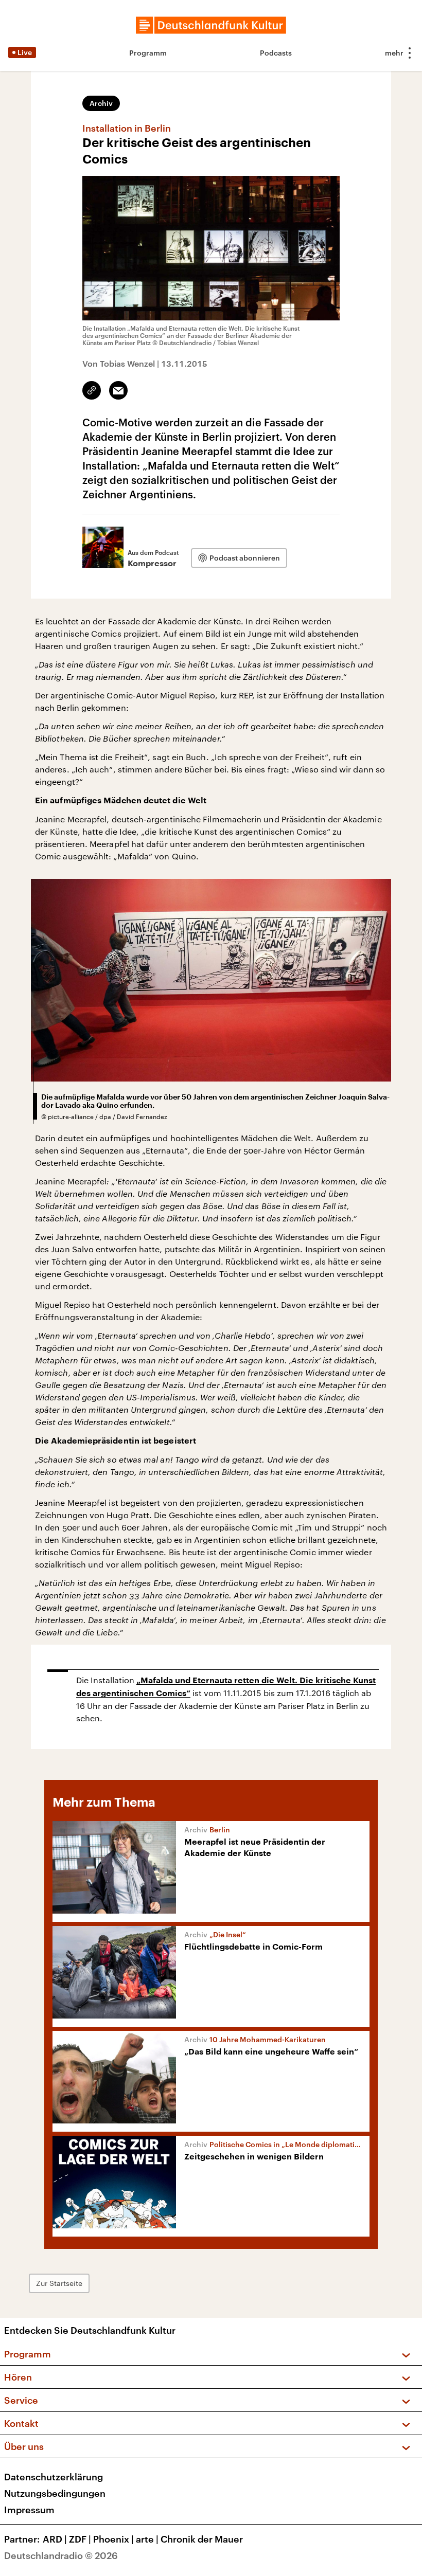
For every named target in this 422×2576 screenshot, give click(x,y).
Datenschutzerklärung (54, 2477)
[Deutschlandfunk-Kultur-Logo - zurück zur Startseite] (211, 25)
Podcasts (276, 53)
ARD (55, 2539)
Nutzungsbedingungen (55, 2493)
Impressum (29, 2510)
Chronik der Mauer (202, 2539)
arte (147, 2539)
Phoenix (113, 2539)
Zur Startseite (59, 2283)
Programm (148, 53)
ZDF (80, 2539)
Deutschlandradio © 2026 (61, 2555)
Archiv (101, 103)
